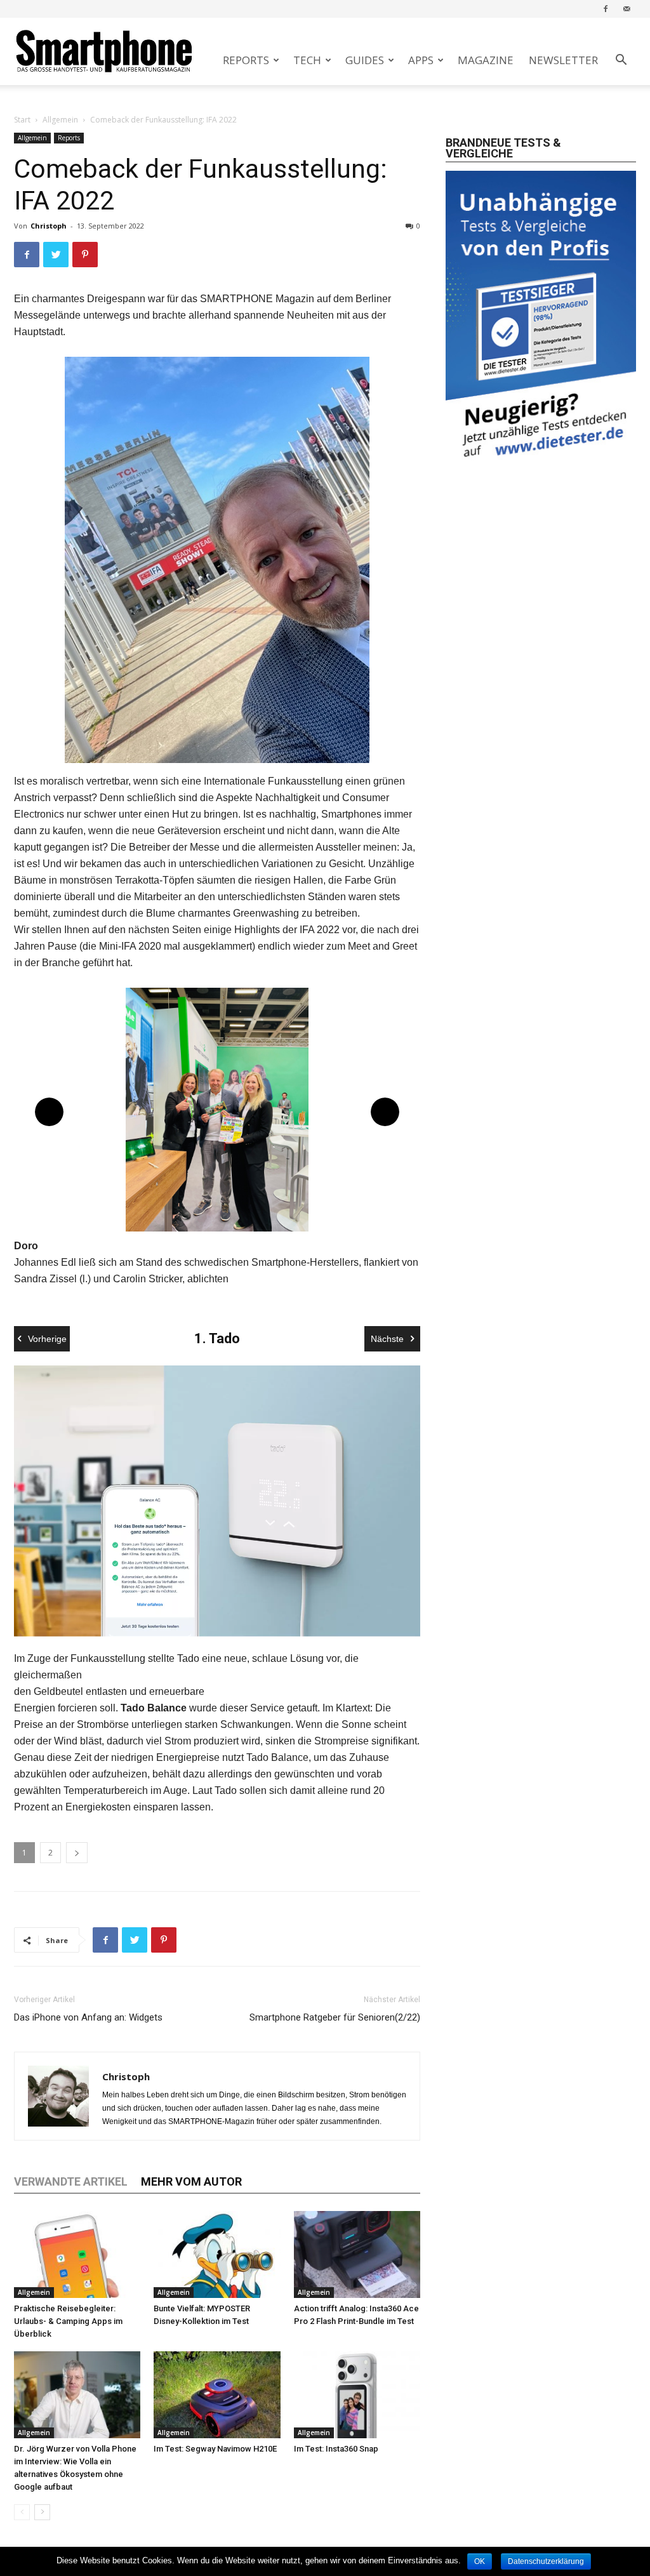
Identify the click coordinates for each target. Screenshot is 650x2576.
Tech (307, 60)
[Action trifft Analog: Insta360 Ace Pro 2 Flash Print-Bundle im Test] (357, 2254)
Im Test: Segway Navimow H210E (215, 2449)
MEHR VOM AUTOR (191, 2181)
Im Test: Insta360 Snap (336, 2449)
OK (480, 2561)
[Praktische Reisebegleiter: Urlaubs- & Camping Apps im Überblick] (77, 2254)
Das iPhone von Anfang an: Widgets (88, 2017)
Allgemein (60, 120)
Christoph (49, 226)
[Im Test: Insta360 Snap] (357, 2395)
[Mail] (627, 9)
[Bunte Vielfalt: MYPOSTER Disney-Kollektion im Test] (217, 2254)
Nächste (387, 1339)
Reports (246, 60)
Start (22, 120)
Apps (421, 60)
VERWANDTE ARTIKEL (71, 2181)
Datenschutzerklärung (546, 2561)
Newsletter (563, 60)
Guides (365, 60)
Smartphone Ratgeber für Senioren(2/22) (335, 2017)
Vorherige (47, 1339)
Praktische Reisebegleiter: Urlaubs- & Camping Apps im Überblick (68, 2321)
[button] (621, 61)
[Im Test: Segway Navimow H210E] (217, 2395)
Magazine (486, 60)
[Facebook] (606, 9)
